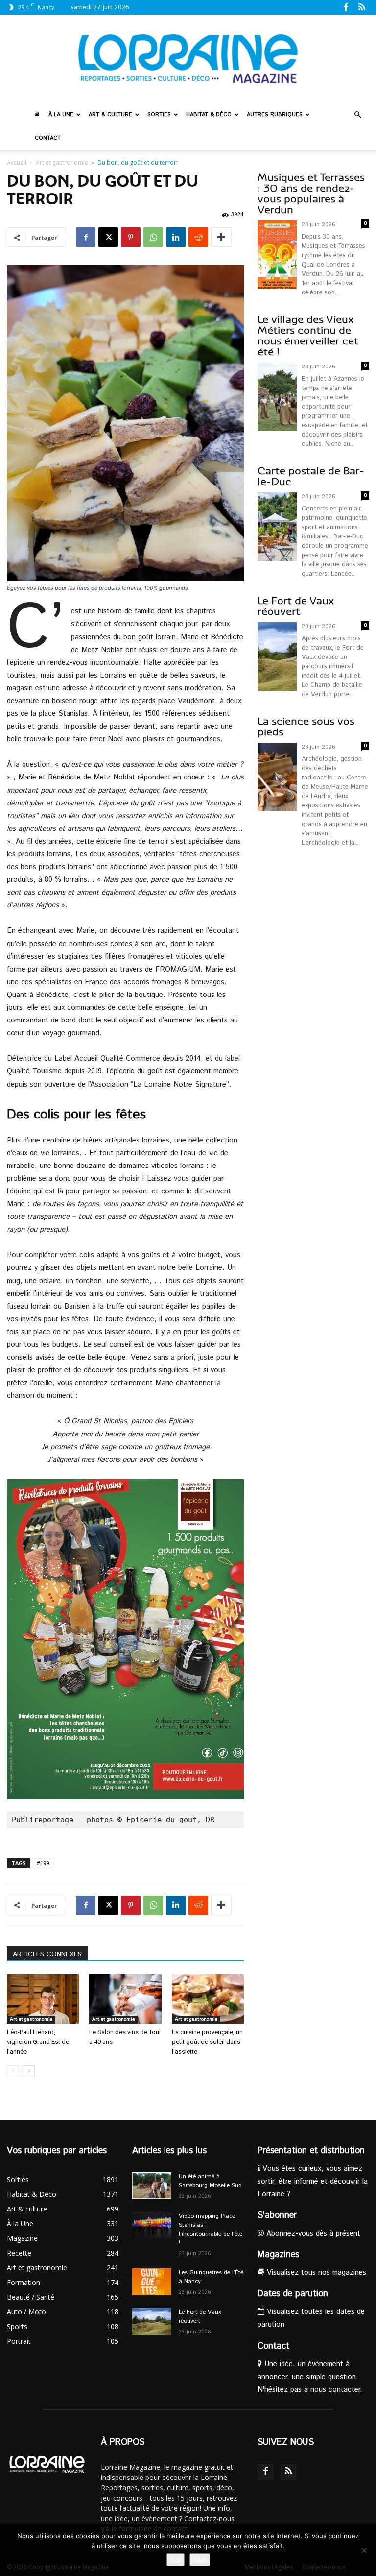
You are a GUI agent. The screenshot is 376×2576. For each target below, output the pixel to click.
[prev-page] (13, 2071)
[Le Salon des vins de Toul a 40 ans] (125, 1999)
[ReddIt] (198, 237)
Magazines (278, 2255)
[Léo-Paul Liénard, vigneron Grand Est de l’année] (43, 1999)
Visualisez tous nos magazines (315, 2272)
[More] (221, 237)
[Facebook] (346, 7)
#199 (43, 1863)
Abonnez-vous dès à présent (312, 2233)
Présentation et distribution (311, 2151)
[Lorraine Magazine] (188, 59)
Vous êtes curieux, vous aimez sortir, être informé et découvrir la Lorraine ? (313, 2181)
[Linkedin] (176, 237)
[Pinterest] (131, 237)
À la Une (61, 115)
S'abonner (277, 2215)
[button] (357, 115)
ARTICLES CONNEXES (47, 1954)
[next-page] (29, 2071)
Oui (176, 2560)
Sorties (159, 115)
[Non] (364, 2550)
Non (200, 2560)
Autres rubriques (275, 115)
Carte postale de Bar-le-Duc (311, 476)
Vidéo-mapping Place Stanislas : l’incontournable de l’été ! (211, 2229)
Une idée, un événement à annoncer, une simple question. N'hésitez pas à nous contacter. (310, 2377)
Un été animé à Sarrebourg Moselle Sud (210, 2181)
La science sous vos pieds (306, 727)
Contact (48, 138)
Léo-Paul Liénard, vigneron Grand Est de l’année (38, 2042)
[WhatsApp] (153, 237)
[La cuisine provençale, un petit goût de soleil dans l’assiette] (208, 1999)
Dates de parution (293, 2294)
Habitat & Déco (209, 115)
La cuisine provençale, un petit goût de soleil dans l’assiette (207, 2042)
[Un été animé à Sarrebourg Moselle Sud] (152, 2186)
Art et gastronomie (62, 162)
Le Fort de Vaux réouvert (296, 606)
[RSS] (362, 7)
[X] (108, 237)
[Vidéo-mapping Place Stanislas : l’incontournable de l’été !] (152, 2225)
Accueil (17, 162)
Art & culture (110, 115)
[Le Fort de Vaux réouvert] (152, 2321)
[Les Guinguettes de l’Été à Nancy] (152, 2282)
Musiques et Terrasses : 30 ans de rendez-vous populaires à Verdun (311, 194)
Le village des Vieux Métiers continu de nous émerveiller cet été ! (308, 336)
